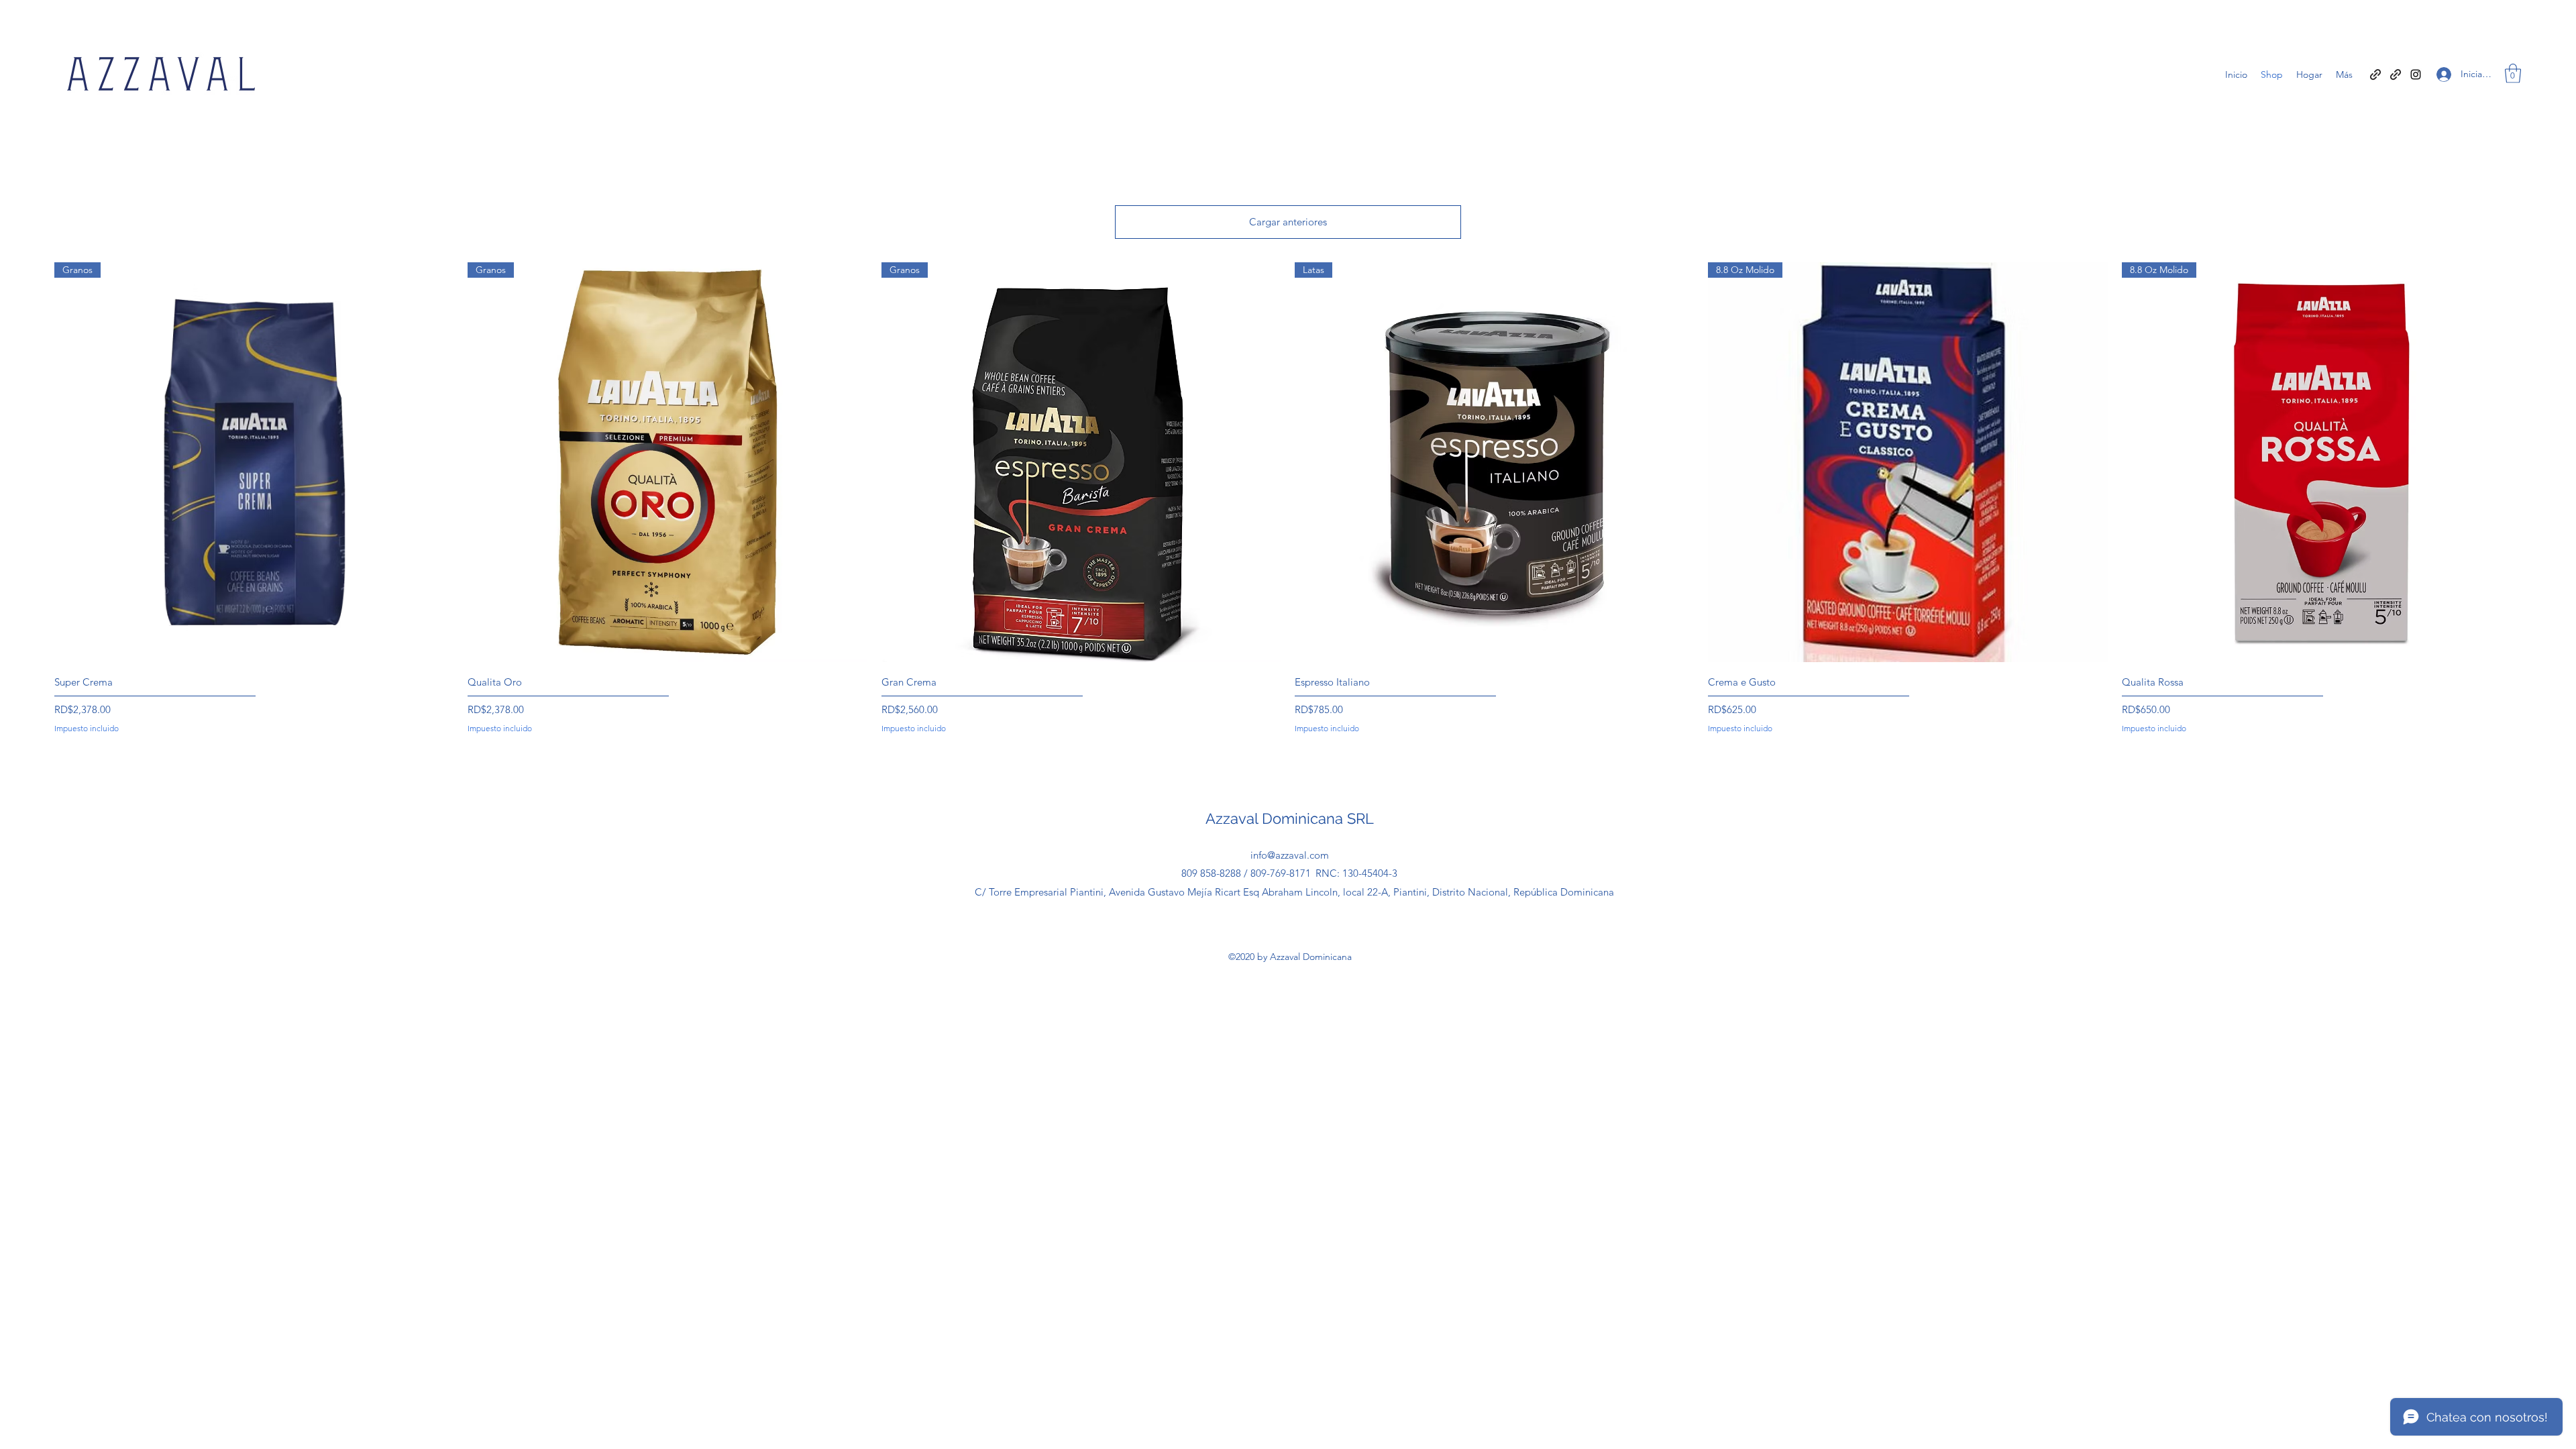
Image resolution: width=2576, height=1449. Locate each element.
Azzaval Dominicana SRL (1290, 818)
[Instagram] (2416, 74)
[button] (2513, 73)
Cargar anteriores (1288, 222)
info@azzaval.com (1290, 855)
